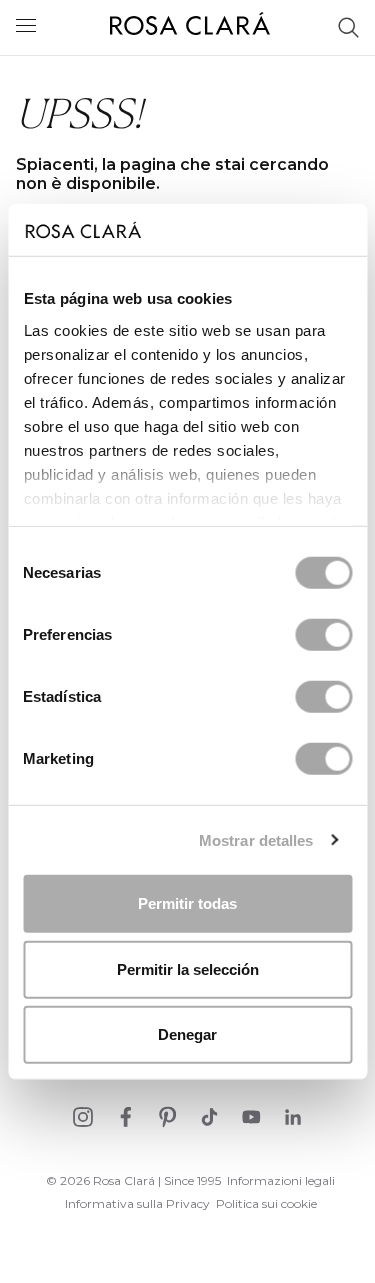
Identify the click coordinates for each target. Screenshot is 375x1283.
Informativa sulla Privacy (137, 1203)
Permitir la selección (188, 968)
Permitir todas (187, 903)
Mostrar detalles (256, 839)
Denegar (187, 1034)
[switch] (323, 635)
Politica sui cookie (266, 1203)
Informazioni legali (281, 1180)
